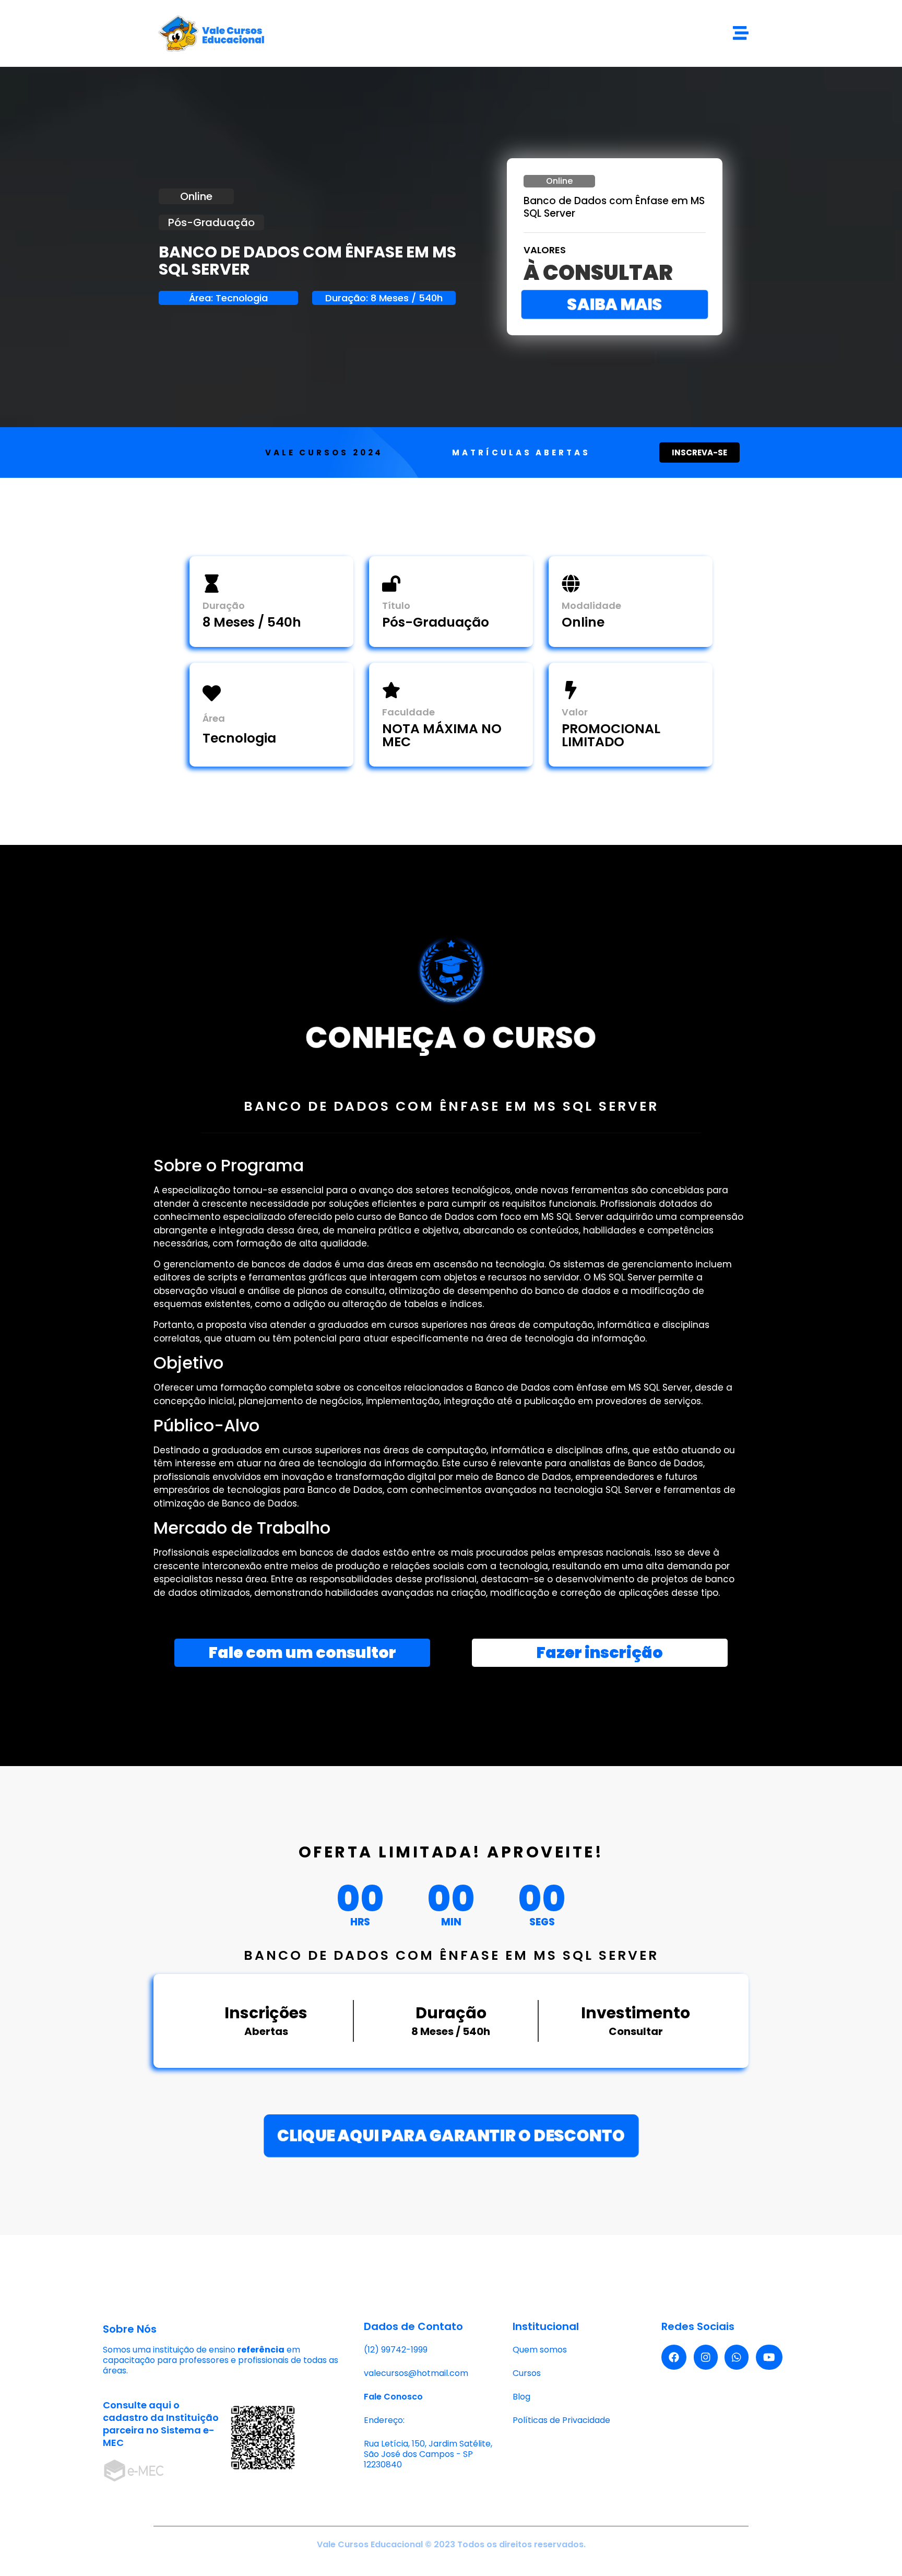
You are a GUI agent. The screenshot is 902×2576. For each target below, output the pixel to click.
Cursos (527, 2373)
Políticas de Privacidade (561, 2420)
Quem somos (540, 2350)
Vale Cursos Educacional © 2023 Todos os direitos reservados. (451, 2544)
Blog (521, 2397)
